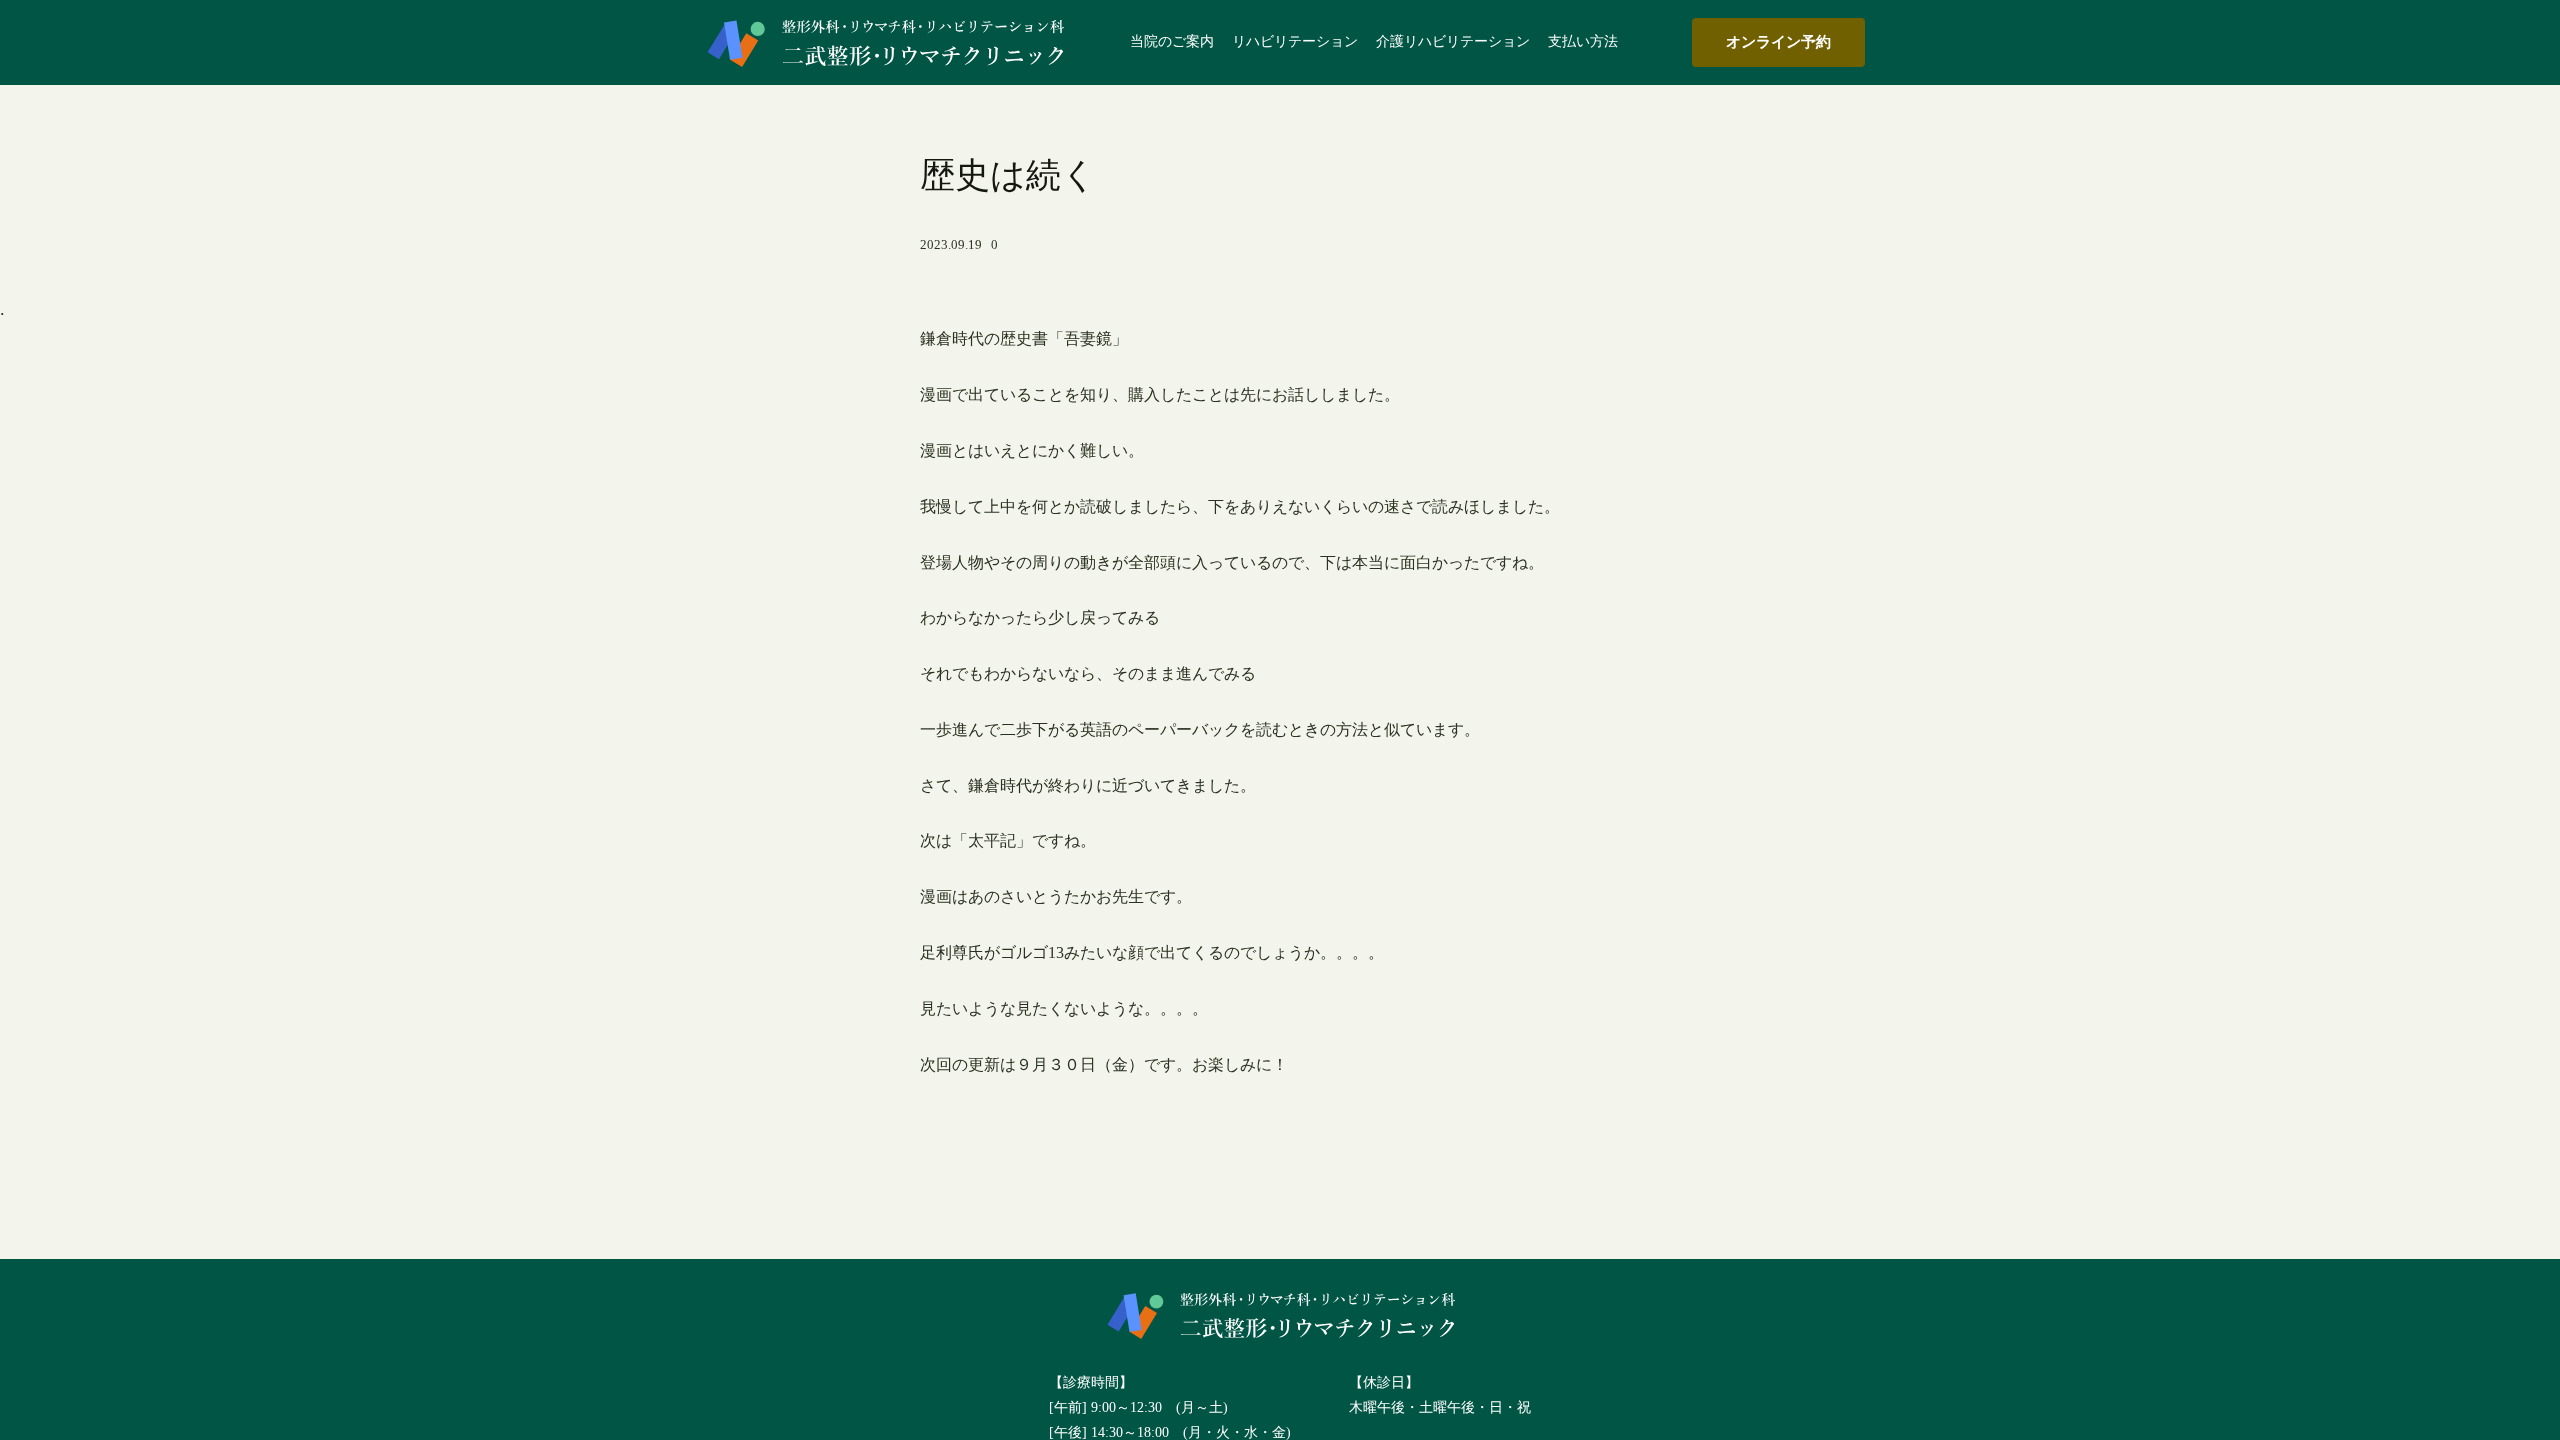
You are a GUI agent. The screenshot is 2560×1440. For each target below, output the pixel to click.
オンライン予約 (1778, 41)
